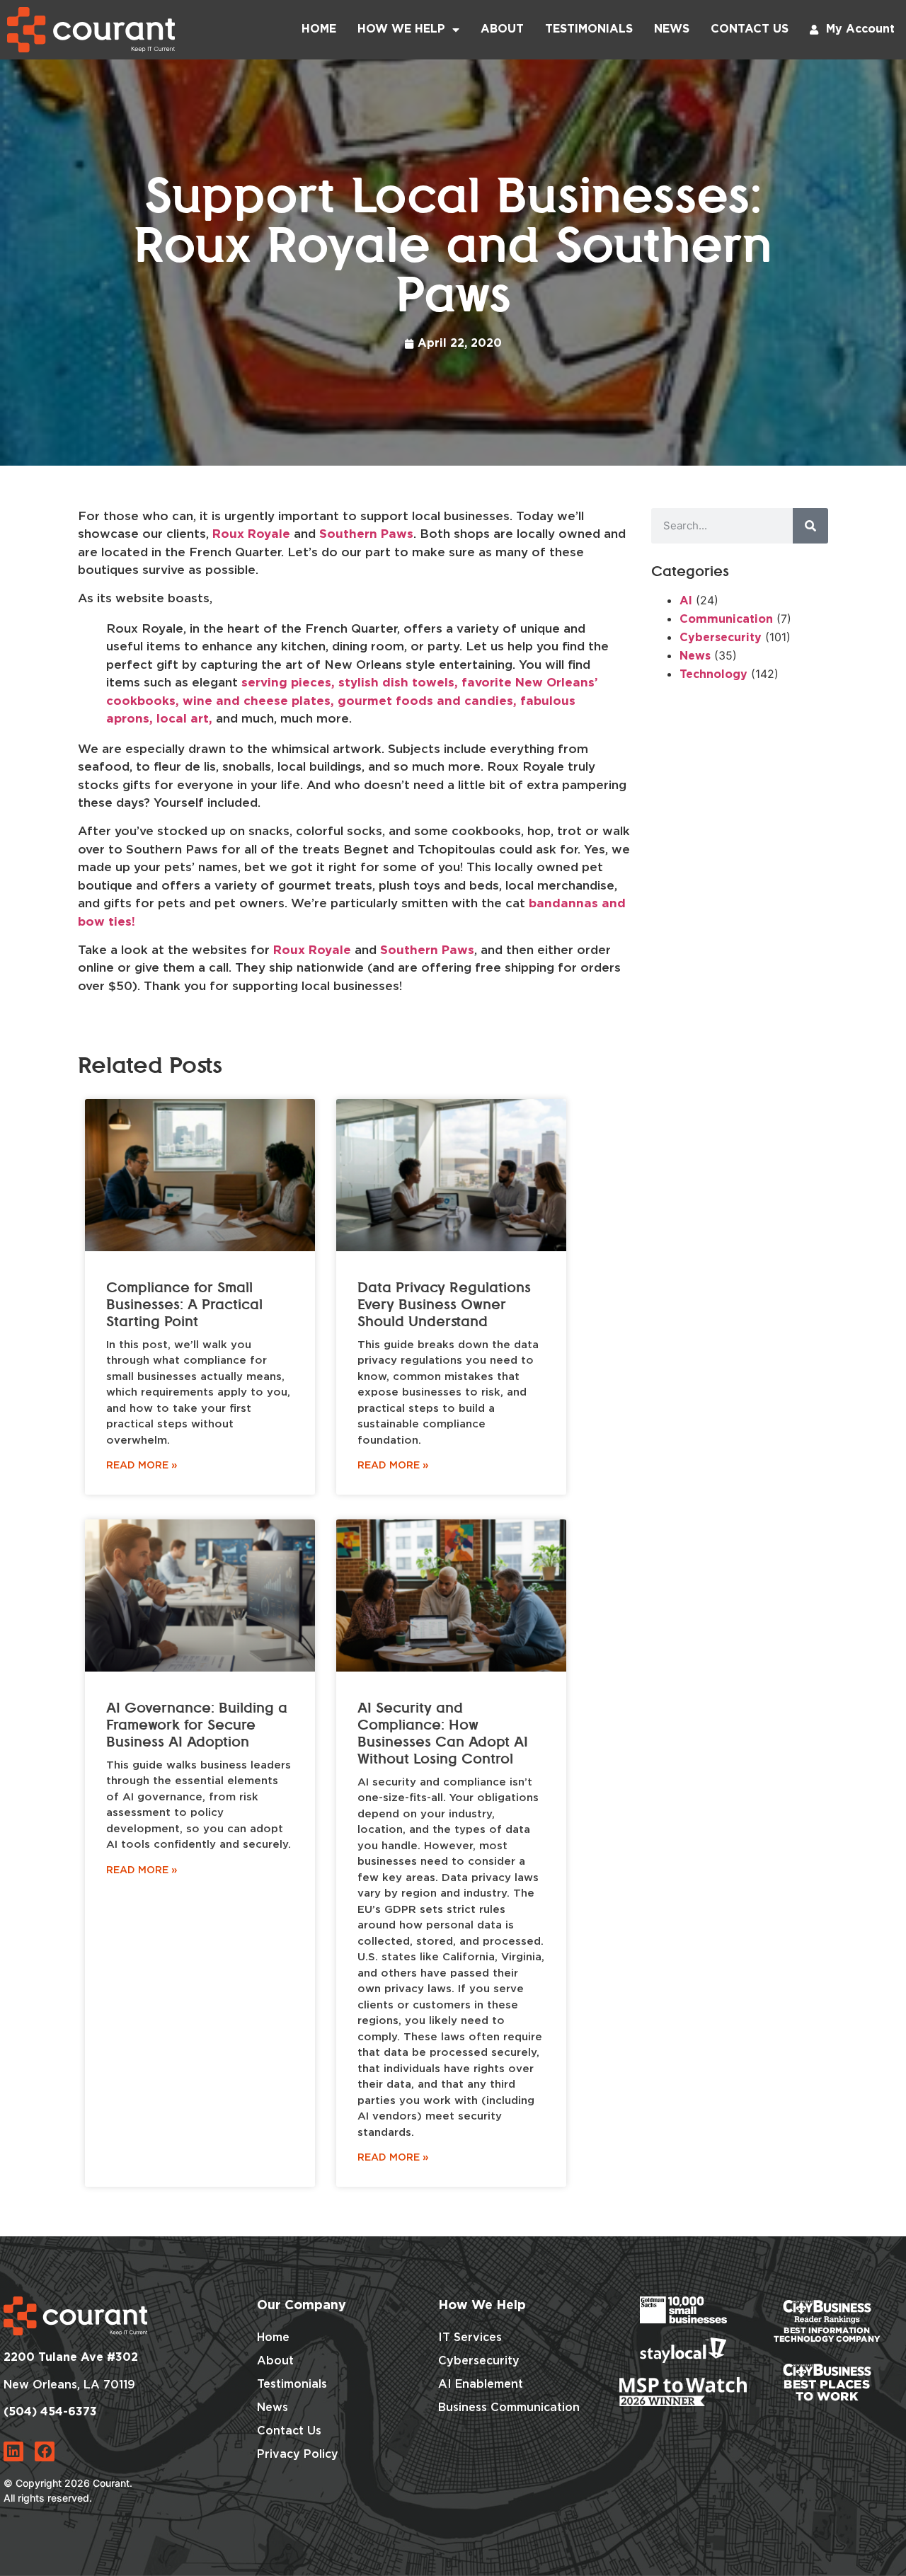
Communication (726, 620)
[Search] (810, 526)
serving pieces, (288, 683)
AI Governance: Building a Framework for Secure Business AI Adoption (197, 1725)
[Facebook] (45, 2451)
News (695, 656)
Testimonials (589, 29)
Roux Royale (251, 535)
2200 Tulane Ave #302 (71, 2358)
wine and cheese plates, (258, 702)
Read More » (142, 1466)
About (502, 29)
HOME (319, 29)
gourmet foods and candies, (427, 702)
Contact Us (750, 29)
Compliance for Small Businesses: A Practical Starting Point (184, 1305)
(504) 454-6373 (50, 2412)
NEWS (672, 29)
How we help (401, 29)
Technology (713, 675)
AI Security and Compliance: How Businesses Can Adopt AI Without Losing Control (443, 1734)
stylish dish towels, (398, 683)
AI (686, 601)
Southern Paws (366, 535)
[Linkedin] (13, 2451)
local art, (184, 719)
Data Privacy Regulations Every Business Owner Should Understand (444, 1305)
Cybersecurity (721, 638)
